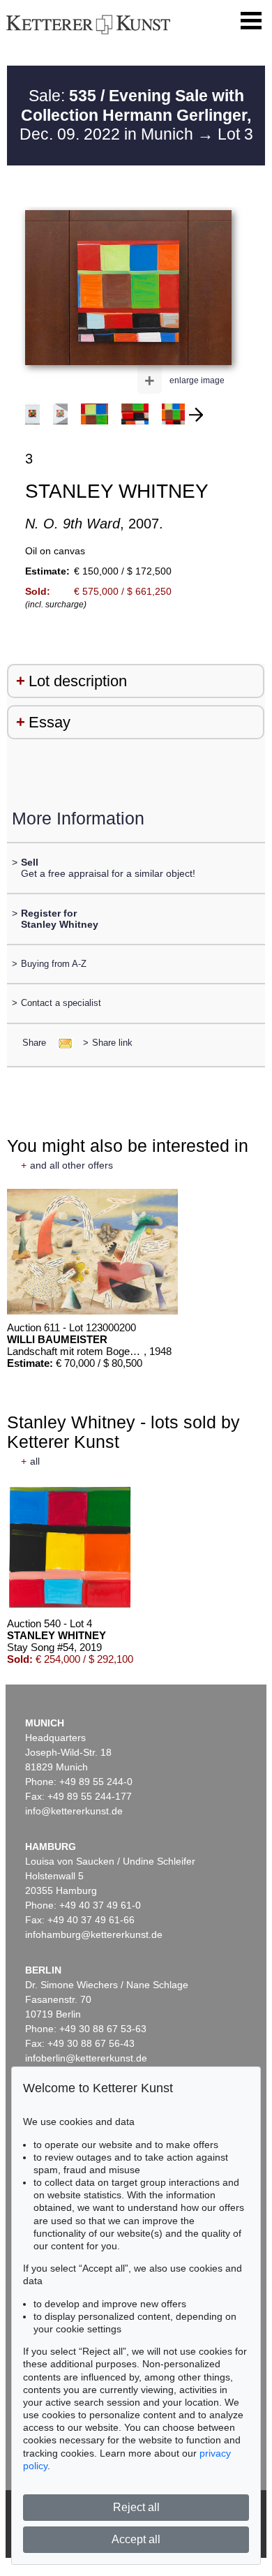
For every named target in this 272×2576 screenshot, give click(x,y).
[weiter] (196, 415)
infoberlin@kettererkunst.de (86, 2058)
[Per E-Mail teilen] (61, 1043)
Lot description (78, 681)
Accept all (136, 2539)
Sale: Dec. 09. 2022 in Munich (136, 115)
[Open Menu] (251, 21)
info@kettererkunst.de (74, 1811)
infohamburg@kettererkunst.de (94, 1934)
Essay (50, 722)
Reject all (136, 2507)
